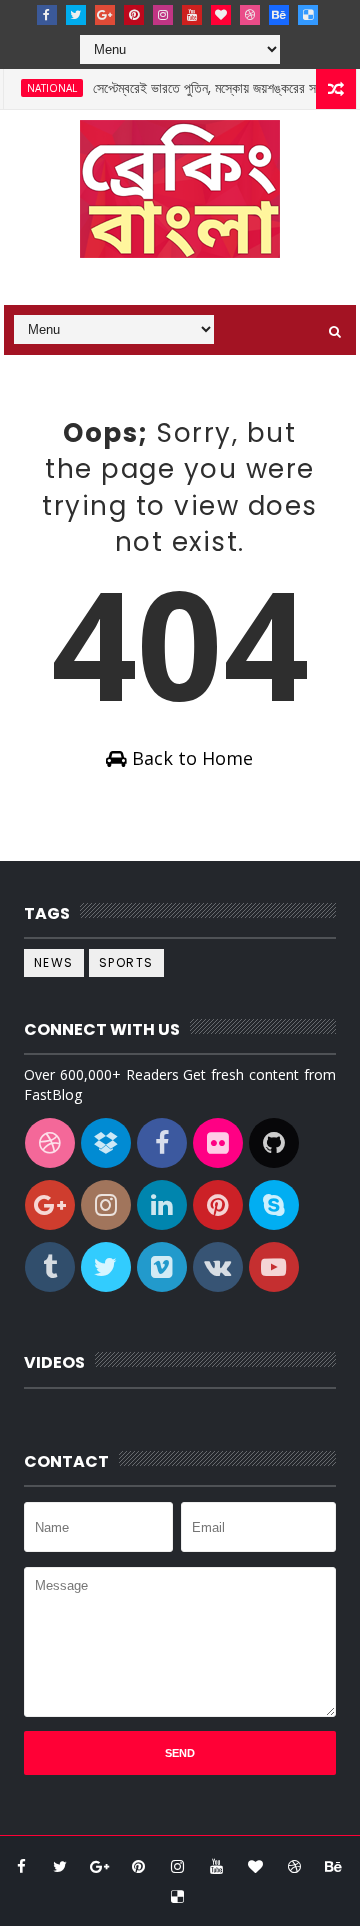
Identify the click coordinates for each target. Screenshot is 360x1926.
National (42, 88)
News (54, 962)
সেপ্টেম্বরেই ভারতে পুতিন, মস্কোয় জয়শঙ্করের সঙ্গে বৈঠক (213, 88)
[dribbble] (250, 15)
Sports (126, 962)
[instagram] (163, 15)
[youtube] (192, 15)
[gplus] (105, 15)
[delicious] (308, 15)
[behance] (279, 15)
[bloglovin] (221, 15)
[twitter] (76, 15)
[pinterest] (134, 15)
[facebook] (47, 15)
